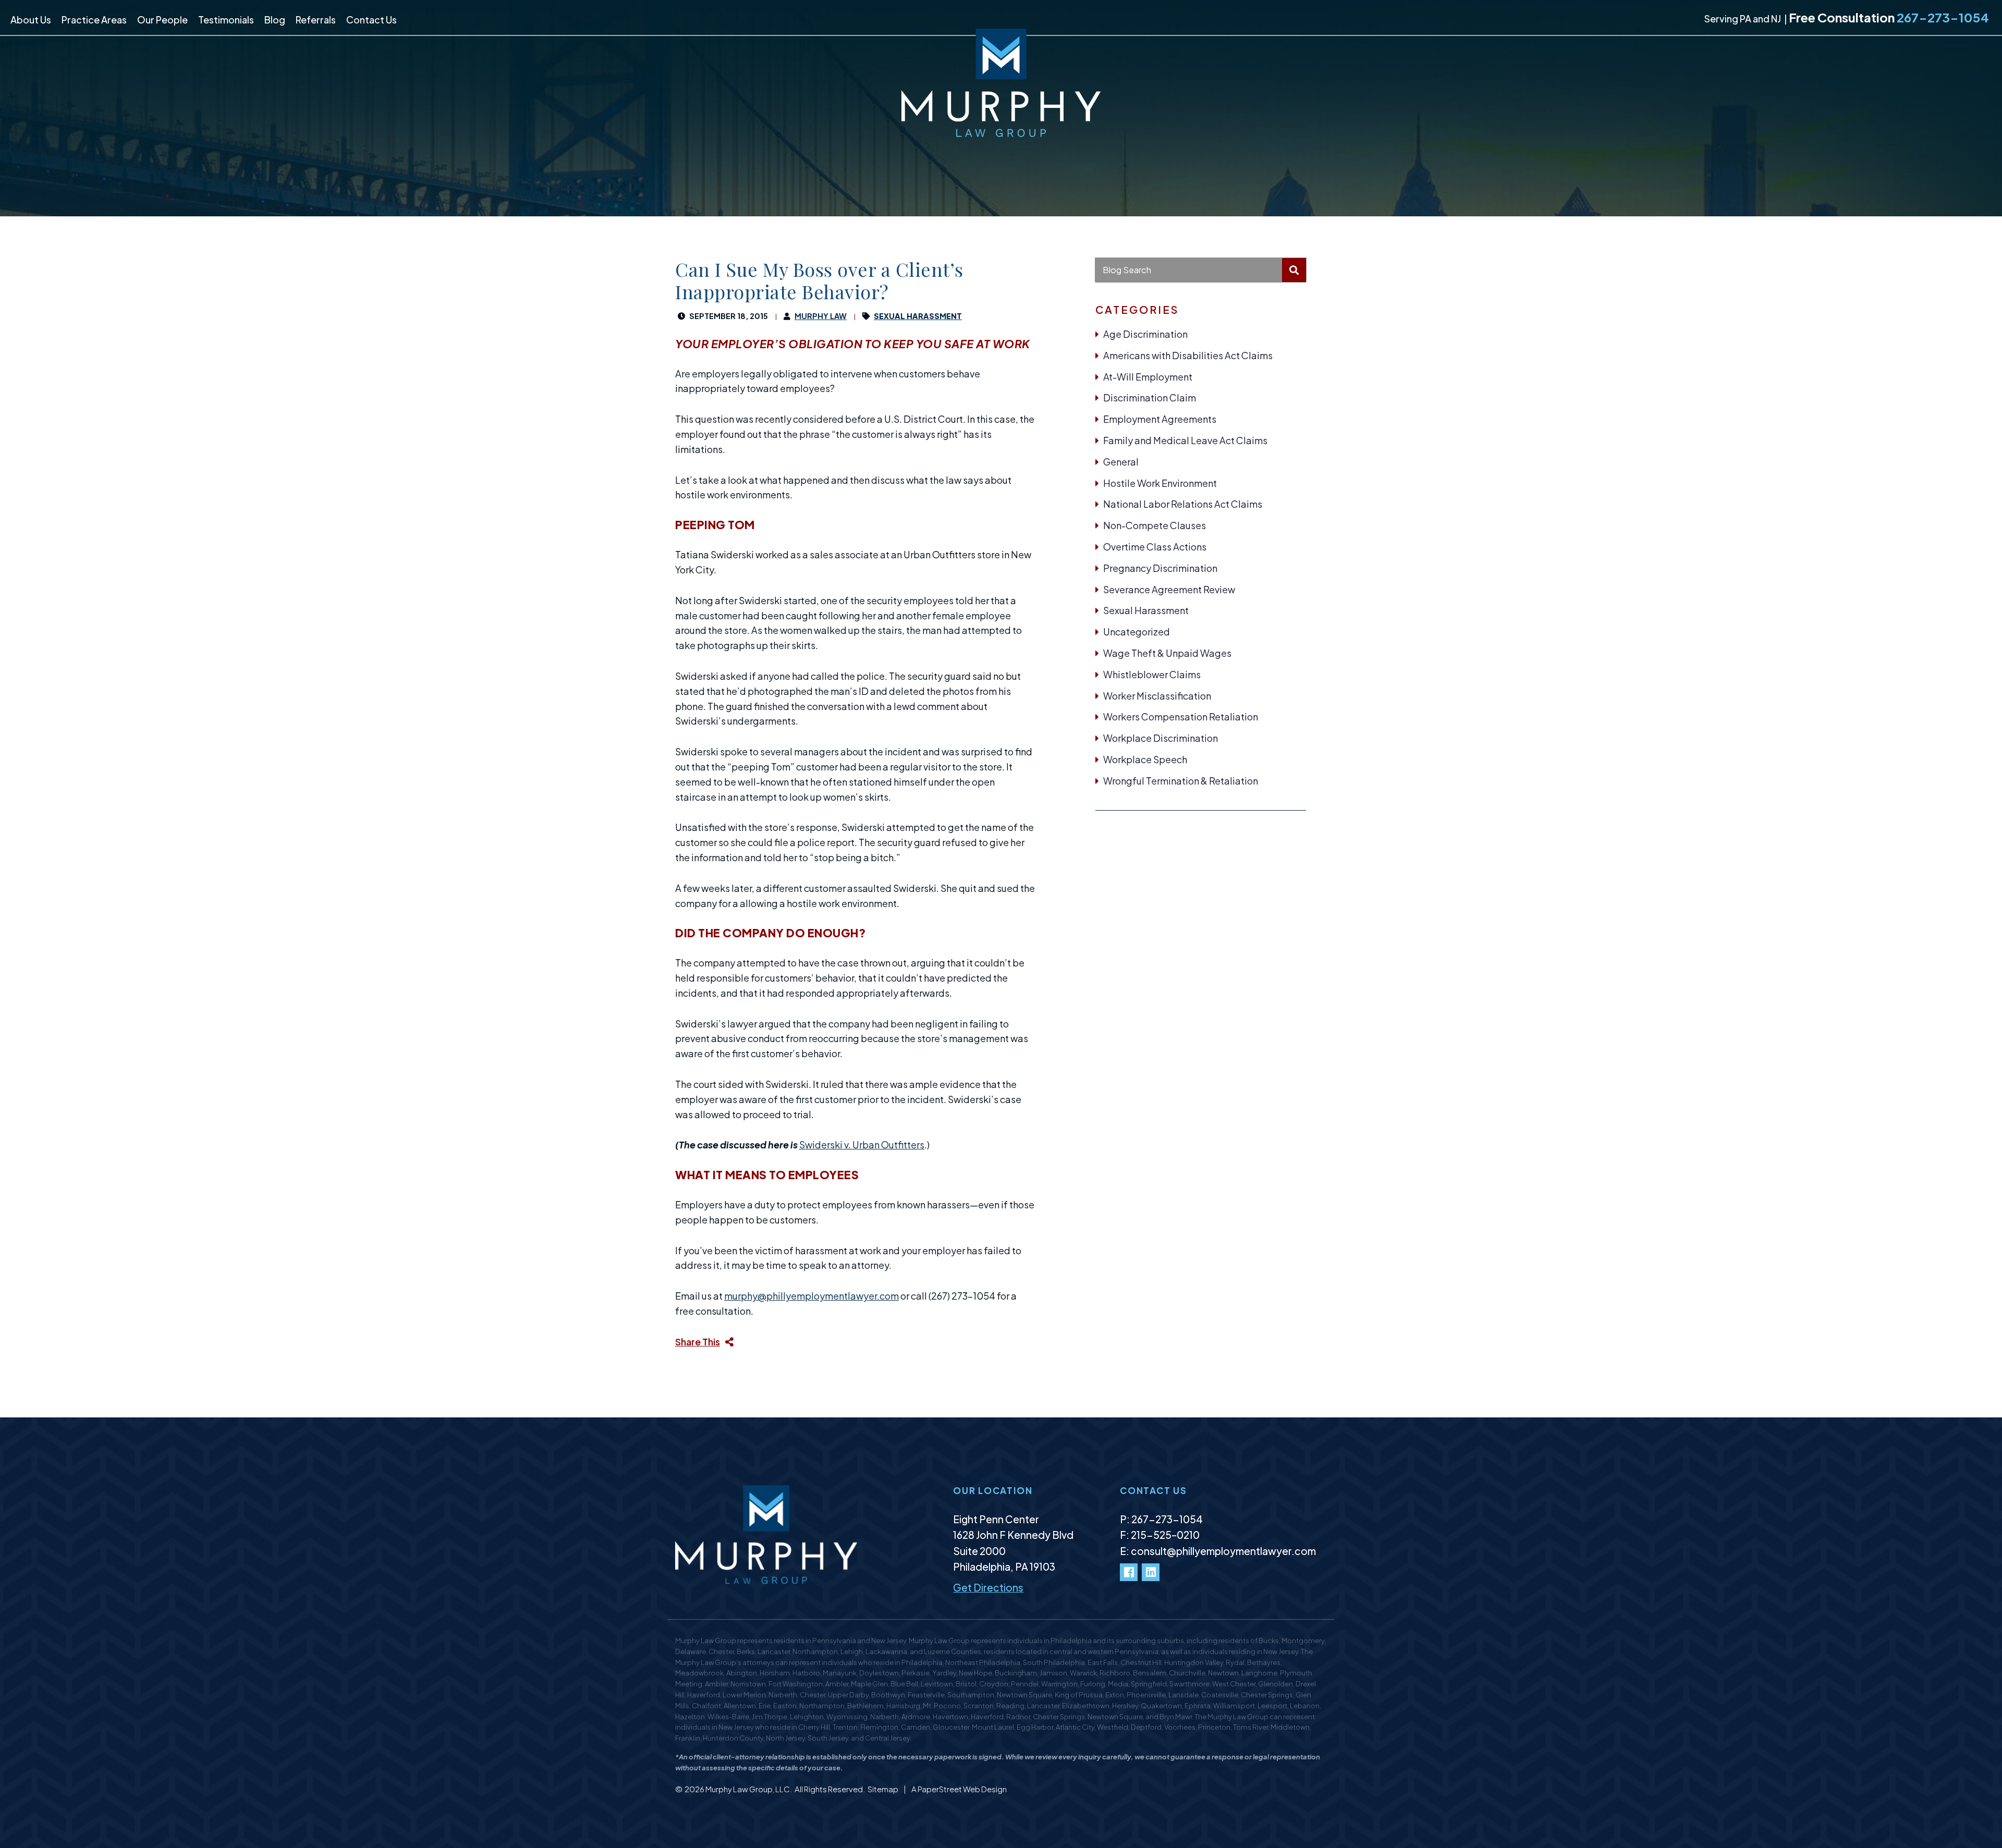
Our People (162, 20)
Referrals (316, 20)
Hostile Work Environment (1160, 483)
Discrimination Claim (1150, 397)
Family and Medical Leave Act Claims (1185, 440)
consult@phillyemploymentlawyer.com (1223, 1551)
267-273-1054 (1943, 17)
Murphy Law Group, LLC (748, 1789)
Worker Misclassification (1157, 696)
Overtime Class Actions (1155, 547)
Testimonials (226, 20)
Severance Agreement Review (1169, 589)
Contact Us (371, 20)
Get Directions (988, 1587)
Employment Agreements (1160, 419)
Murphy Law (821, 316)
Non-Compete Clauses (1155, 525)
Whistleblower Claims (1152, 674)
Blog (275, 20)
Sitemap (883, 1789)
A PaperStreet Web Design (959, 1789)
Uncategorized (1137, 632)
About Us (31, 20)
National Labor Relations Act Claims (1183, 504)
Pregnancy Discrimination (1160, 568)
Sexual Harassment (1146, 610)
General (1121, 462)
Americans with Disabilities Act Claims (1188, 355)
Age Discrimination (1145, 334)
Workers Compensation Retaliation (1181, 717)
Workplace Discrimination (1161, 738)
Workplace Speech (1145, 759)
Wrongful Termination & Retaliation (1181, 781)
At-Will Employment (1148, 377)
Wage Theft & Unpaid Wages (1167, 653)
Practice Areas (94, 20)
